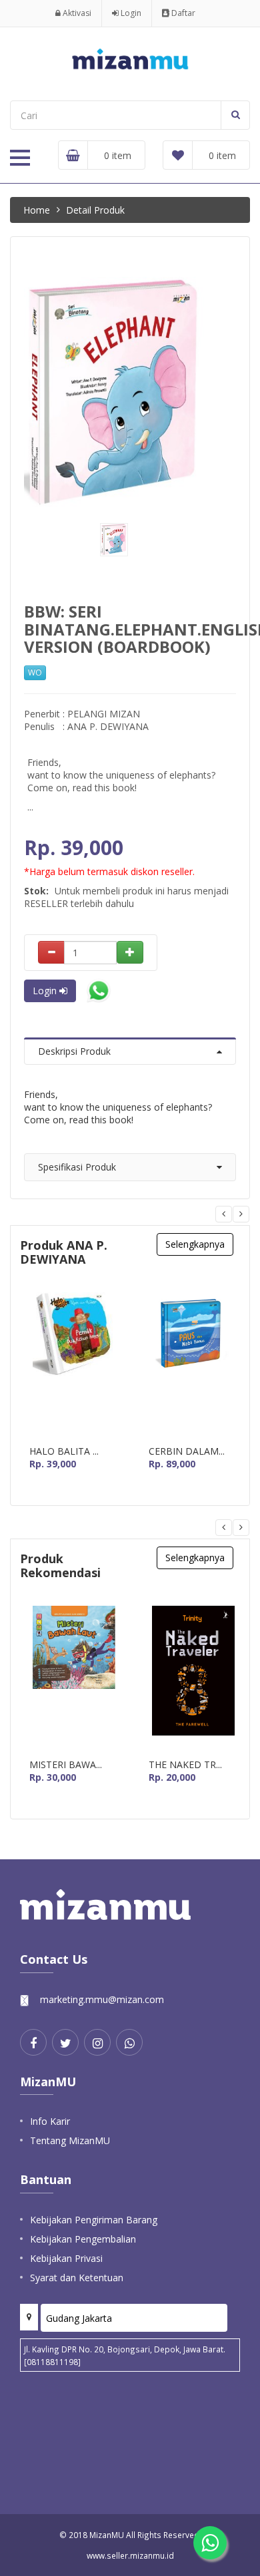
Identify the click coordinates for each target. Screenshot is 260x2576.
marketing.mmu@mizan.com (102, 1999)
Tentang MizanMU (70, 2140)
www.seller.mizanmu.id (130, 2555)
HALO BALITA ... (64, 1451)
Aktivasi (76, 13)
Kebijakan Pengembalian (83, 2239)
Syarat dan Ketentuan (77, 2278)
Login (130, 13)
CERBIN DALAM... (187, 1451)
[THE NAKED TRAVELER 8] (192, 1677)
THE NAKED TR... (185, 1765)
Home (37, 210)
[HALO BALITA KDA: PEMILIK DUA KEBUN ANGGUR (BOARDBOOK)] (72, 1364)
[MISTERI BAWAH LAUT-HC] (72, 1677)
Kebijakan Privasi (66, 2258)
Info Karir (50, 2121)
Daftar (182, 13)
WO (35, 672)
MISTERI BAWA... (66, 1765)
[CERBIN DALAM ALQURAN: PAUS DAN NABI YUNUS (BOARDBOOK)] (192, 1364)
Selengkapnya (195, 1244)
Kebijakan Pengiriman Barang (94, 2220)
